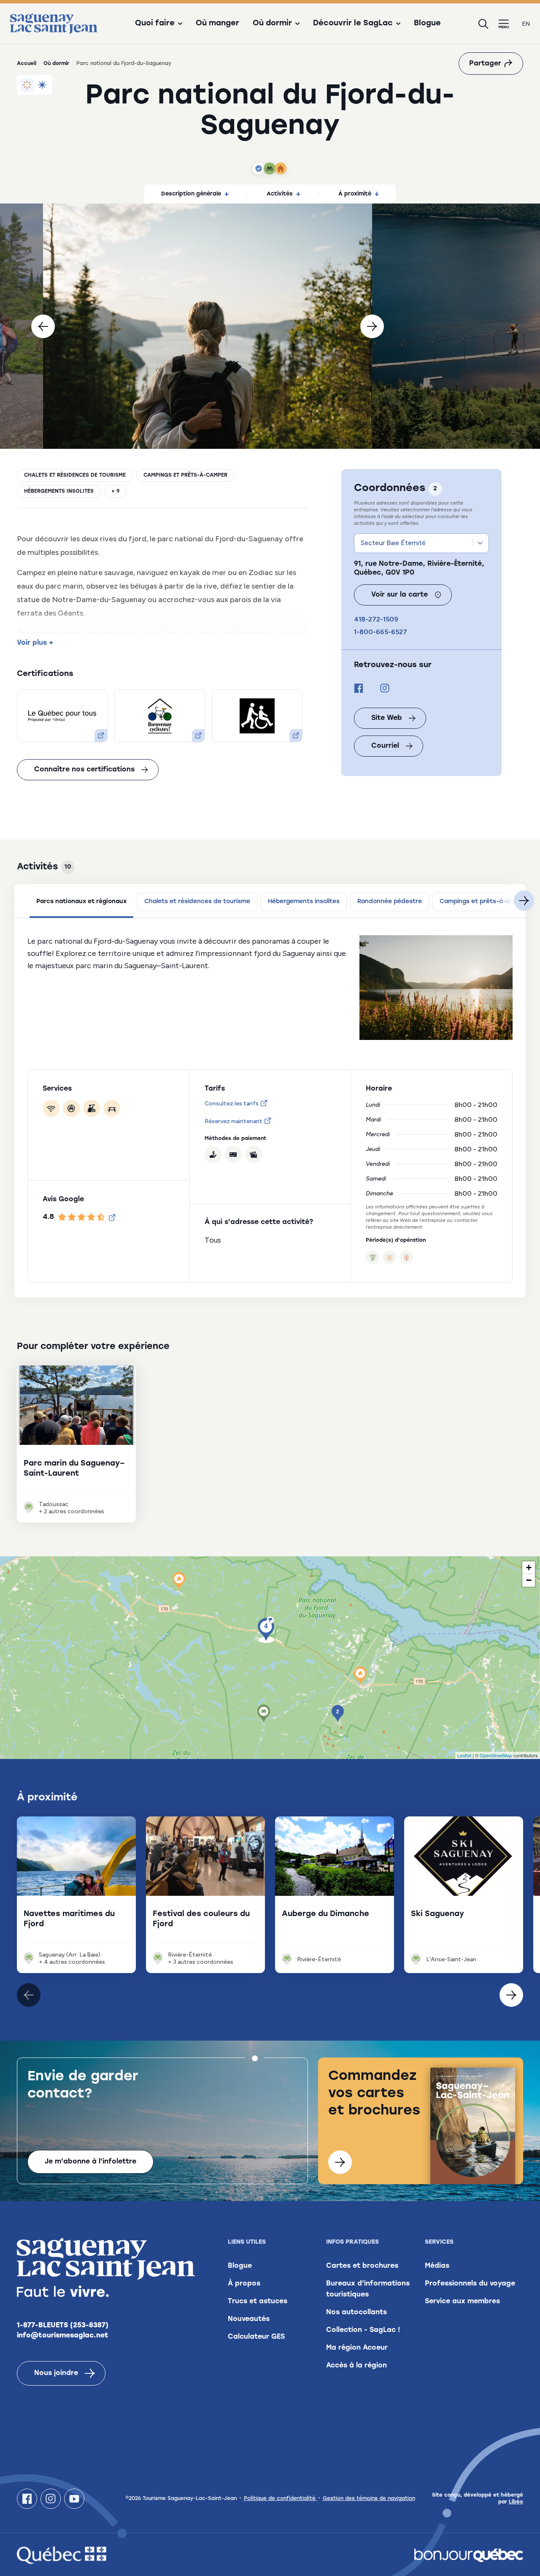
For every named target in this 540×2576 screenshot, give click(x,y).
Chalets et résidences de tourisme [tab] (197, 902)
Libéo (516, 2502)
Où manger (217, 24)
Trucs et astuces (258, 2302)
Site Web (387, 718)
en (526, 24)
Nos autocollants (356, 2313)
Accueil (27, 64)
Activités (280, 194)
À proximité (355, 194)
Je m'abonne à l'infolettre (90, 2162)
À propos (244, 2284)
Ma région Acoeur (357, 2348)
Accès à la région (356, 2366)
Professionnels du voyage (470, 2284)
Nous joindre (56, 2373)
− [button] (529, 1580)
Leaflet (464, 1755)
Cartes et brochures (362, 2266)
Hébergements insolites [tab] (304, 902)
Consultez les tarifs (232, 1103)
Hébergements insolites (59, 491)
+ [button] (529, 1568)
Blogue (427, 24)
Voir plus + (35, 643)
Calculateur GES (256, 2337)
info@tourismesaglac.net (63, 2336)
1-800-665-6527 (381, 632)
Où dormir (56, 64)
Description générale (191, 194)
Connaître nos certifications (84, 770)
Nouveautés (249, 2319)
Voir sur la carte (400, 595)
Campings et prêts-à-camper (185, 475)
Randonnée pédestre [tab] (390, 902)
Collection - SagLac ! (363, 2330)
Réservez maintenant (234, 1121)
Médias (437, 2266)
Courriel (385, 746)
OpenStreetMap (496, 1755)
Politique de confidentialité (281, 2499)
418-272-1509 (376, 619)
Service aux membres (462, 2302)
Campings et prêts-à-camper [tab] (484, 902)
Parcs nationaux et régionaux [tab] (81, 902)
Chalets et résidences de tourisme (75, 475)
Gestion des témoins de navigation (369, 2499)
